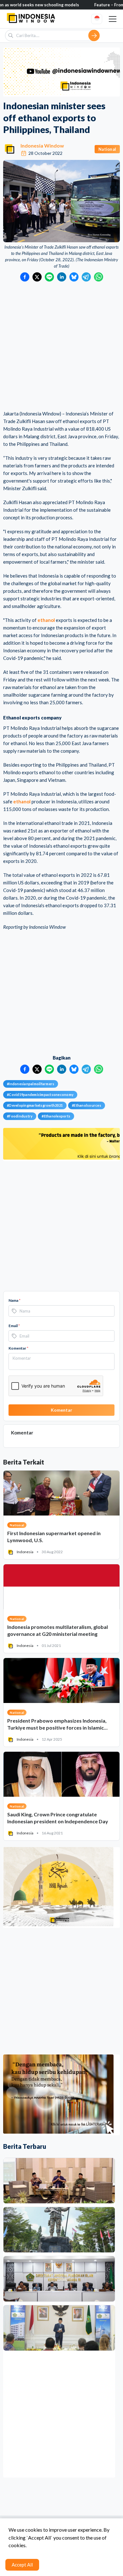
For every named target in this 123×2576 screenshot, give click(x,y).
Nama (15, 1300)
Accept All (22, 2565)
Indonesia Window (42, 146)
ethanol (46, 620)
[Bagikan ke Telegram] (86, 277)
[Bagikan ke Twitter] (37, 277)
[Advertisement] (61, 346)
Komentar (18, 1348)
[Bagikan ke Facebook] (25, 277)
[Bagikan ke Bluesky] (74, 277)
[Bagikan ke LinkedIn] (62, 277)
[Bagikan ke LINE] (49, 277)
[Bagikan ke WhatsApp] (99, 277)
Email (14, 1326)
